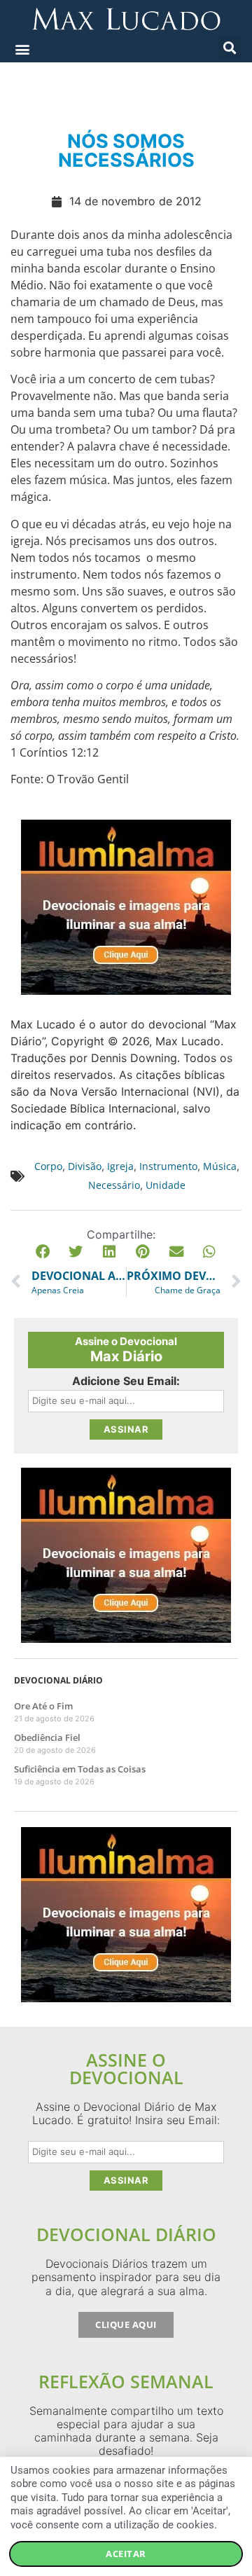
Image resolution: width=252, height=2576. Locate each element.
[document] (126, 1288)
